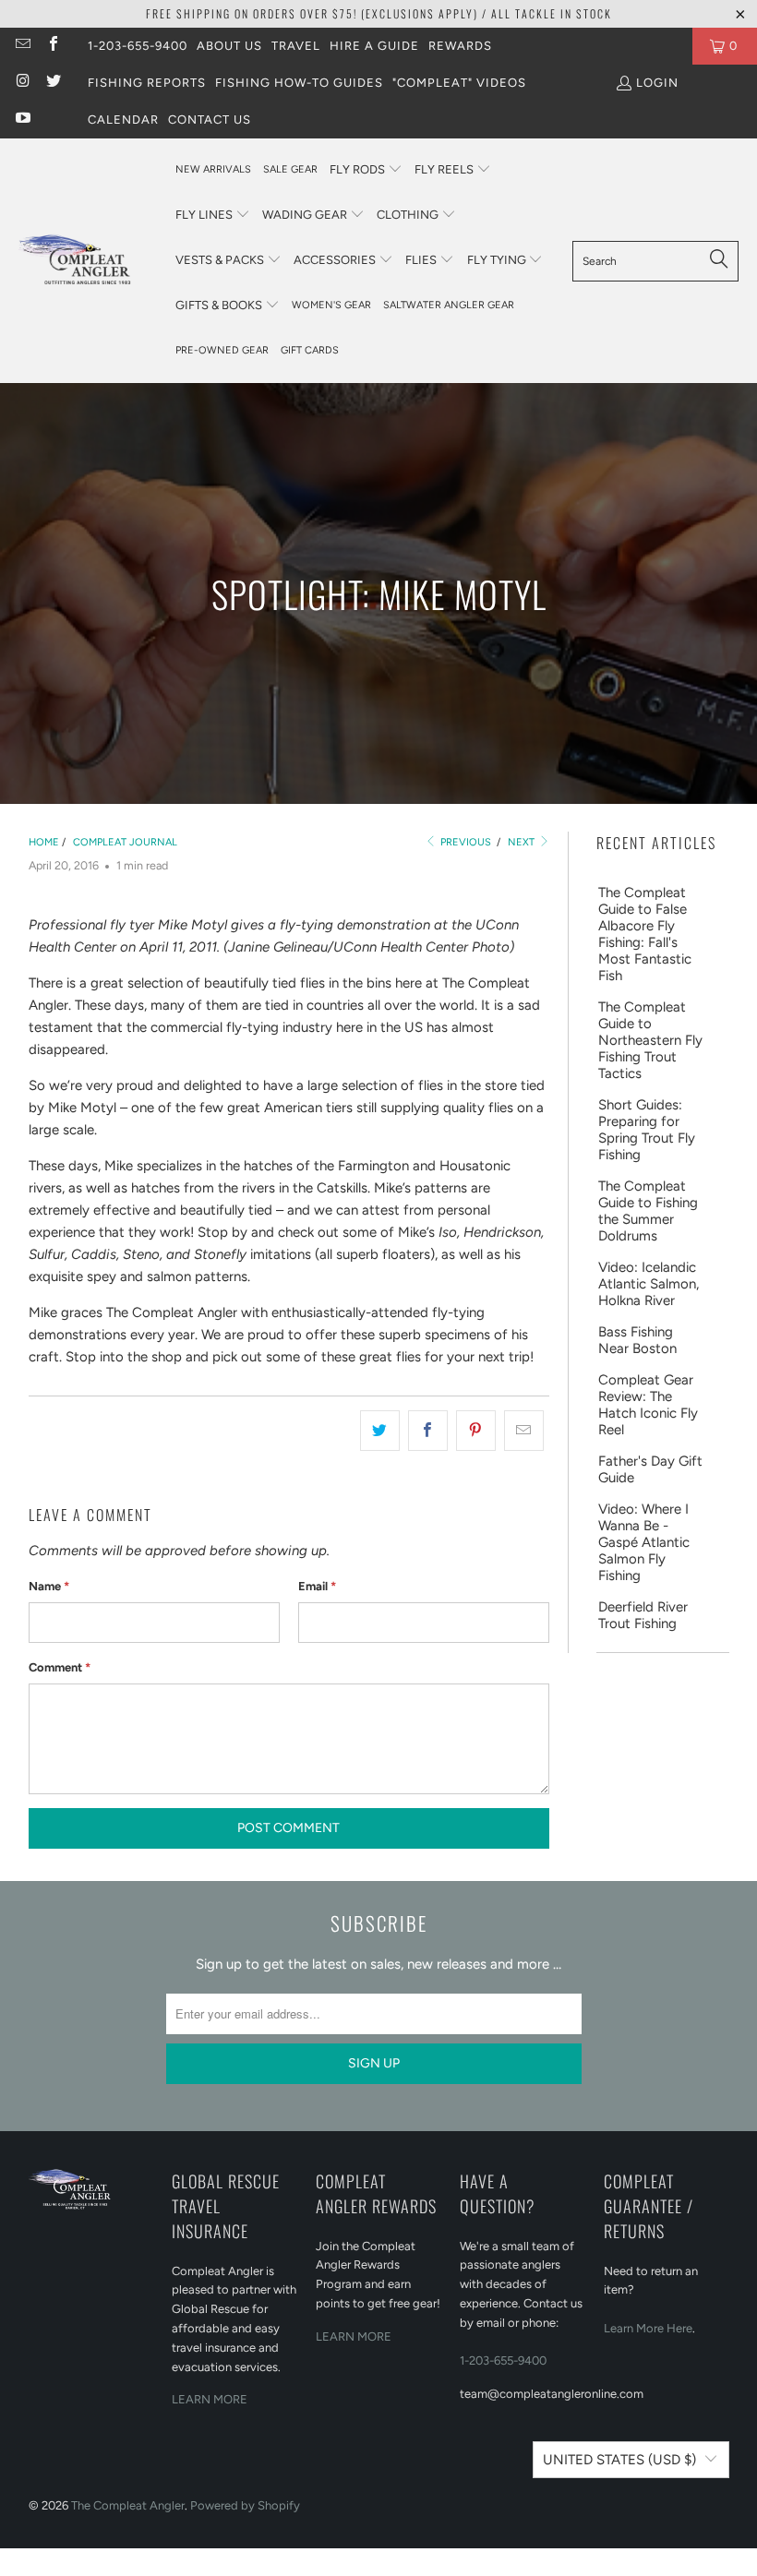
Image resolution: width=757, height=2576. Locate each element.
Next (523, 842)
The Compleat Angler (128, 2505)
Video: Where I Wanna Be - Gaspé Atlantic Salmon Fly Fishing (644, 1542)
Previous (464, 842)
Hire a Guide (374, 46)
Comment (60, 1667)
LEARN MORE (210, 2399)
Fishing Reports (147, 83)
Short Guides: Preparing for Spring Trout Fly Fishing (647, 1130)
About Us (229, 46)
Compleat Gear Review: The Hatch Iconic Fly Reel (648, 1405)
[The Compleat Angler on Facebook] (52, 46)
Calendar (123, 120)
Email (317, 1586)
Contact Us (210, 120)
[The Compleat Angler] (88, 260)
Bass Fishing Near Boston (637, 1340)
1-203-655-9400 (138, 46)
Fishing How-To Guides (299, 83)
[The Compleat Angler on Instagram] (22, 83)
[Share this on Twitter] (380, 1431)
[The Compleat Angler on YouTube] (22, 120)
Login (657, 83)
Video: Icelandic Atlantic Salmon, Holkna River (649, 1284)
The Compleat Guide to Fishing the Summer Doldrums (648, 1211)
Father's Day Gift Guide (650, 1469)
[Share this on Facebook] (428, 1431)
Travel (296, 46)
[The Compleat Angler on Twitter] (52, 83)
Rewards (460, 46)
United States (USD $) (619, 2460)
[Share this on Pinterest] (476, 1431)
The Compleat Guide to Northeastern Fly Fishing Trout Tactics (650, 1040)
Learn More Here (648, 2328)
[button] (366, 170)
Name (49, 1586)
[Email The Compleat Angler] (22, 46)
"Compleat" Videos (459, 83)
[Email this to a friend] (524, 1431)
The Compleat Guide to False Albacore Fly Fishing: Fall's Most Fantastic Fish (645, 934)
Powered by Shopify (245, 2505)
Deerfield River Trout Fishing (643, 1615)
